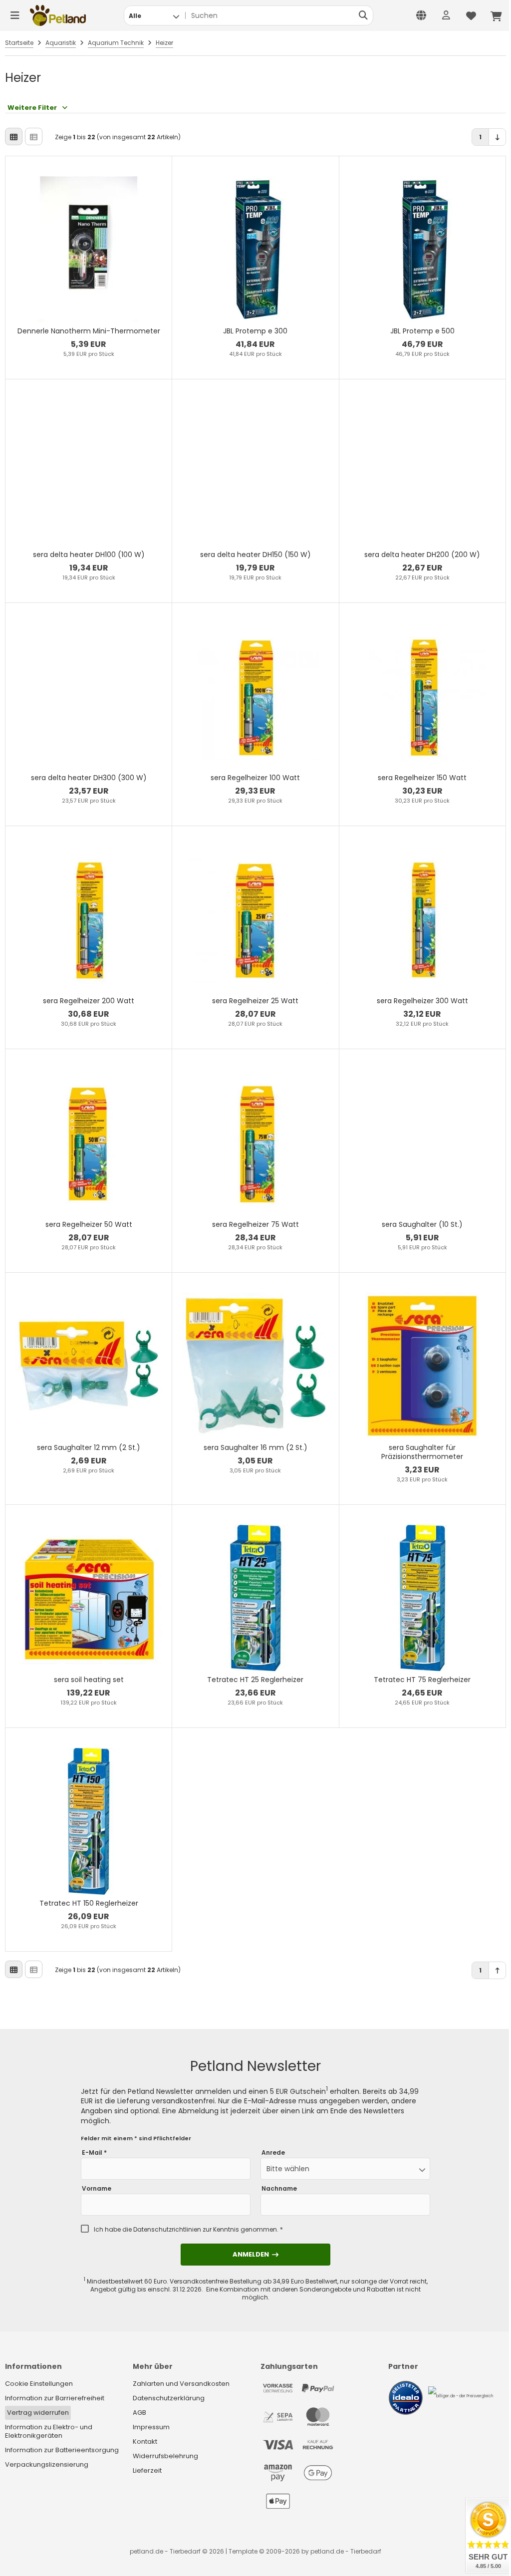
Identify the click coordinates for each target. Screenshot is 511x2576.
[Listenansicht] (34, 137)
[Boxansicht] (14, 137)
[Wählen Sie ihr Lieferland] (421, 15)
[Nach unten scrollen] (497, 137)
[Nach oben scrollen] (497, 1970)
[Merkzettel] (471, 15)
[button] (154, 15)
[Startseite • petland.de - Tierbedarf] (58, 15)
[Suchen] (363, 15)
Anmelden (255, 2254)
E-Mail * (94, 2153)
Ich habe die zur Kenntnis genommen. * (188, 2230)
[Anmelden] (446, 15)
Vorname (97, 2189)
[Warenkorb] (496, 15)
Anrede (273, 2153)
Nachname (279, 2189)
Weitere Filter (32, 108)
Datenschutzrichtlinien (167, 2229)
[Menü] (15, 15)
